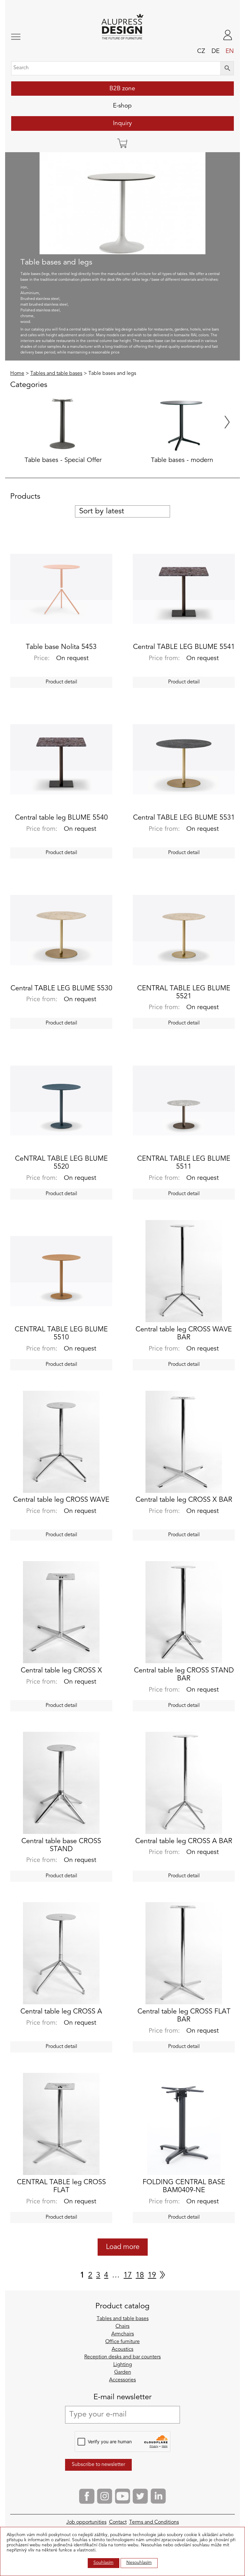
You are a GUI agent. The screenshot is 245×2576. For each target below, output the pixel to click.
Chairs (122, 2327)
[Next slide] (227, 422)
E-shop (122, 106)
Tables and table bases (56, 374)
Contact (118, 2522)
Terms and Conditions (154, 2522)
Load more (123, 2247)
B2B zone (122, 89)
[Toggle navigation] (32, 37)
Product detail (61, 682)
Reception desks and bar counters (122, 2357)
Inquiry (122, 123)
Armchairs (123, 2334)
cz (201, 51)
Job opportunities (86, 2522)
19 (152, 2275)
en (230, 51)
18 (140, 2275)
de (215, 51)
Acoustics (122, 2349)
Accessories (122, 2380)
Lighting (123, 2365)
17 (128, 2275)
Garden (123, 2372)
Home (17, 374)
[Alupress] (122, 27)
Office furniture (122, 2342)
